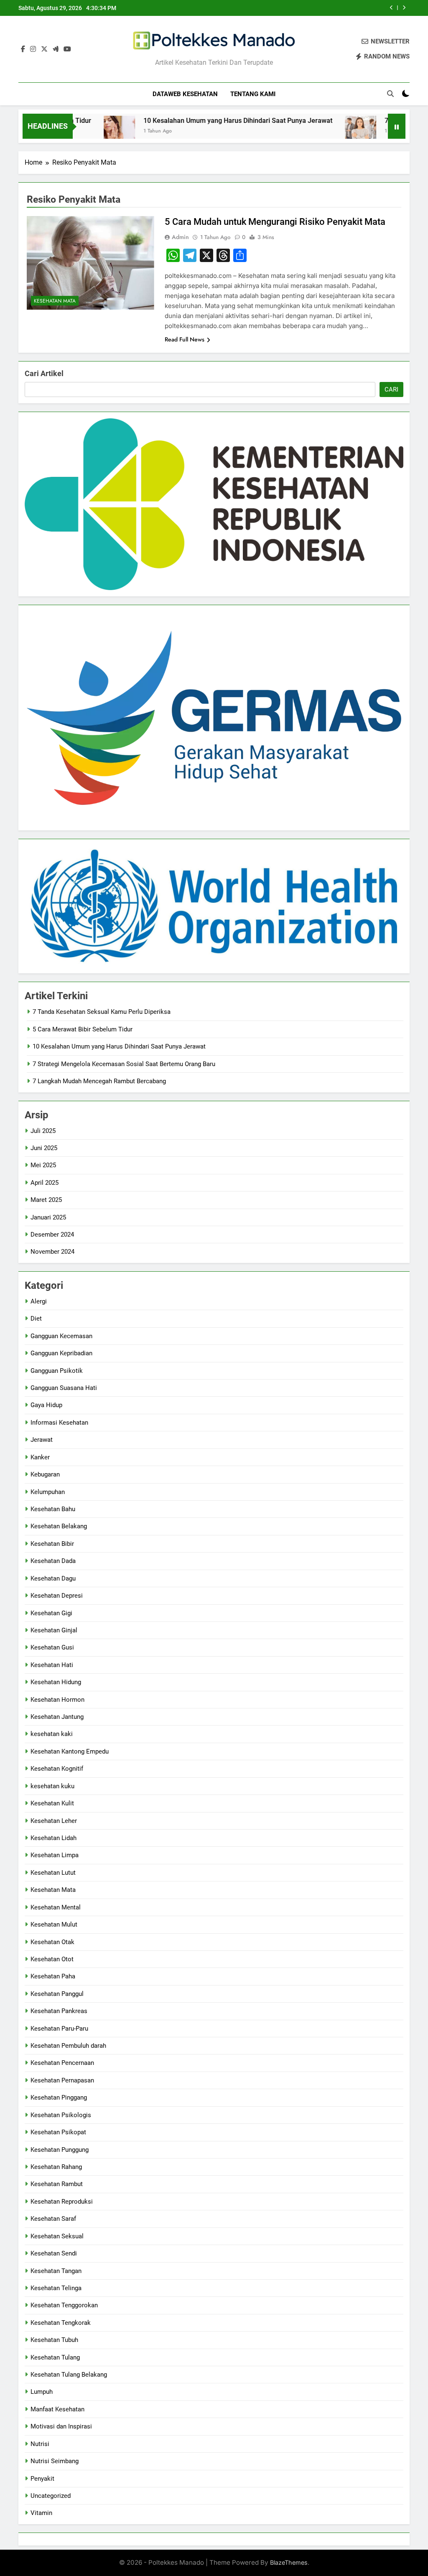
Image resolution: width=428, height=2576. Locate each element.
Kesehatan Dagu (53, 1578)
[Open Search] (390, 94)
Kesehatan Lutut (53, 1873)
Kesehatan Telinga (56, 2288)
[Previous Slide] (391, 8)
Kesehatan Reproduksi (62, 2202)
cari (391, 389)
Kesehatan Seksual (57, 2236)
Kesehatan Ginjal (54, 1630)
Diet (36, 1319)
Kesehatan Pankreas (59, 2011)
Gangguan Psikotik (57, 1371)
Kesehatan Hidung (56, 1682)
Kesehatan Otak (52, 1942)
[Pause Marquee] (397, 126)
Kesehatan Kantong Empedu (70, 1751)
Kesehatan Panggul (57, 1994)
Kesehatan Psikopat (58, 2132)
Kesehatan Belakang (59, 1526)
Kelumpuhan (48, 1492)
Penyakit (42, 2479)
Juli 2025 (43, 1131)
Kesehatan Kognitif (57, 1769)
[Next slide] (404, 8)
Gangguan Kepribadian (61, 1353)
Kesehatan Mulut (54, 1924)
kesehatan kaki (52, 1734)
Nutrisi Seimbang (55, 2461)
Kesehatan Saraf (53, 2219)
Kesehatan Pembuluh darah (68, 2046)
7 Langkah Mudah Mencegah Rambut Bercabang (99, 1081)
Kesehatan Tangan (56, 2271)
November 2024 (52, 1252)
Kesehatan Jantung (57, 1717)
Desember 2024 (52, 1235)
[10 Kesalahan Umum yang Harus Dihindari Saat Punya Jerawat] (81, 131)
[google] (56, 49)
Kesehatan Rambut (57, 2184)
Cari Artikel (44, 373)
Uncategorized (51, 2496)
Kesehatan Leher (54, 1821)
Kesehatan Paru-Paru (59, 2029)
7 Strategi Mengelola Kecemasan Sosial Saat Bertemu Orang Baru (124, 1064)
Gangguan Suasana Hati (64, 1388)
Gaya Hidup (46, 1405)
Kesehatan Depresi (57, 1596)
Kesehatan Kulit (52, 1803)
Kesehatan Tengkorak (61, 2323)
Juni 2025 (44, 1148)
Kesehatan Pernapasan (62, 2080)
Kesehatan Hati (52, 1665)
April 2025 (45, 1183)
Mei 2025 (43, 1165)
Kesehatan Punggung (60, 2150)
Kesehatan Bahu (53, 1509)
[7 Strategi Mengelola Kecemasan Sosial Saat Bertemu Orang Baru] (322, 131)
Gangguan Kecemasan (61, 1336)
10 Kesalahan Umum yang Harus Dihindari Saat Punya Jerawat (199, 121)
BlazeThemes (289, 2562)
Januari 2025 (48, 1217)
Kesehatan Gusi (52, 1647)
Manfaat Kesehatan (57, 2409)
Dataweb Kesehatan (185, 94)
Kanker (40, 1457)
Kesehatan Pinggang (59, 2097)
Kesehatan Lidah (53, 1838)
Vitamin (41, 2513)
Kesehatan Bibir (52, 1544)
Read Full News (185, 339)
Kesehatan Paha (53, 1976)
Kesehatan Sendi (54, 2253)
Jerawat (42, 1440)
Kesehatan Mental (56, 1907)
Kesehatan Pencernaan (62, 2063)
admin (180, 237)
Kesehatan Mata (55, 301)
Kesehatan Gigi (51, 1613)
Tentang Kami (253, 94)
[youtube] (67, 49)
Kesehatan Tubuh (54, 2340)
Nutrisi (40, 2444)
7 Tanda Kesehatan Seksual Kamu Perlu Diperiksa (102, 1012)
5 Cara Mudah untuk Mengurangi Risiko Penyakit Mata (275, 222)
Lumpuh (42, 2392)
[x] (44, 49)
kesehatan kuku (52, 1786)
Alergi (39, 1301)
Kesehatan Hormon (57, 1700)
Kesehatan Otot (52, 1959)
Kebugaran (45, 1474)
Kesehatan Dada (53, 1561)
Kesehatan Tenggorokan (64, 2305)
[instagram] (33, 49)
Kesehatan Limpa (55, 1855)
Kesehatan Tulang (55, 2357)
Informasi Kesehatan (59, 1423)
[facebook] (23, 49)
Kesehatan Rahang (56, 2167)
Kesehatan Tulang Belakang (69, 2375)
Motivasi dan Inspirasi (61, 2426)
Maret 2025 (46, 1200)
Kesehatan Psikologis (61, 2115)
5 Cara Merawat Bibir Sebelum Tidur (83, 1029)
